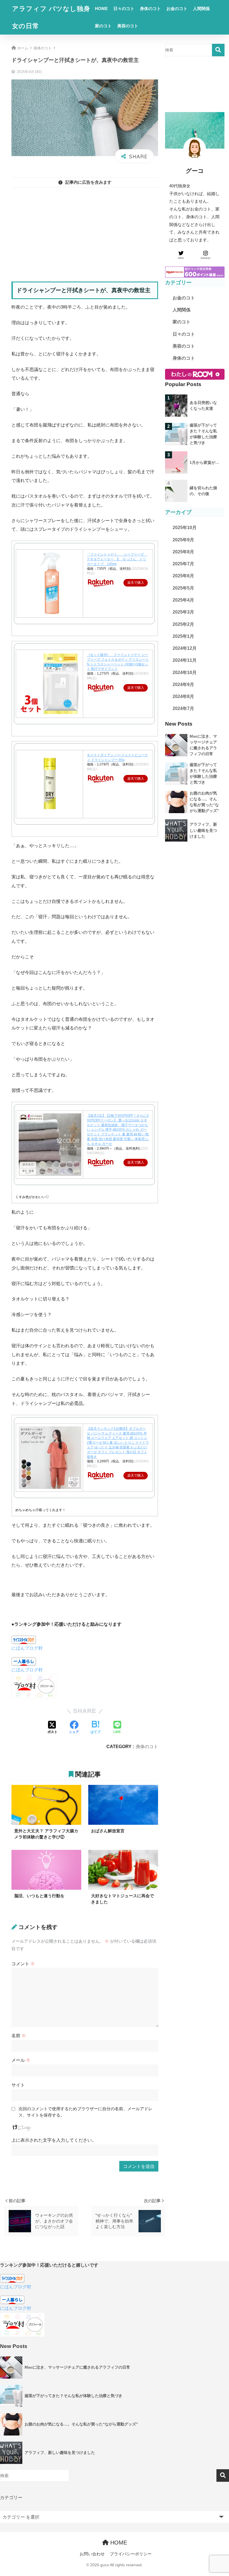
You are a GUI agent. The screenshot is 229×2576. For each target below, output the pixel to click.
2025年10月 (185, 528)
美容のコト (128, 26)
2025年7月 (183, 564)
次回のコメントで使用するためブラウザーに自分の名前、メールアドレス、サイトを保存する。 (85, 2112)
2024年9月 (183, 684)
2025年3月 (183, 612)
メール (21, 2060)
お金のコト (177, 9)
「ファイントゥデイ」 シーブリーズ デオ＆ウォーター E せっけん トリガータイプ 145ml (117, 559)
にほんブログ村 (27, 1648)
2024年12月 (185, 648)
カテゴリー (11, 2497)
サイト (18, 2085)
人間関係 (201, 9)
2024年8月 (183, 696)
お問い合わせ (92, 2554)
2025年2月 (183, 624)
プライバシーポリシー (131, 2554)
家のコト (103, 26)
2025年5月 (183, 588)
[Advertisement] (85, 231)
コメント (23, 1964)
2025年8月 (183, 552)
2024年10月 (185, 673)
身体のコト (150, 9)
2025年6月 (183, 576)
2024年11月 (185, 660)
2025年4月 (183, 600)
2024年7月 (183, 708)
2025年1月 (183, 636)
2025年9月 (183, 540)
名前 (19, 2035)
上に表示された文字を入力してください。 (54, 2140)
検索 (218, 50)
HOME (101, 9)
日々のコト (124, 9)
